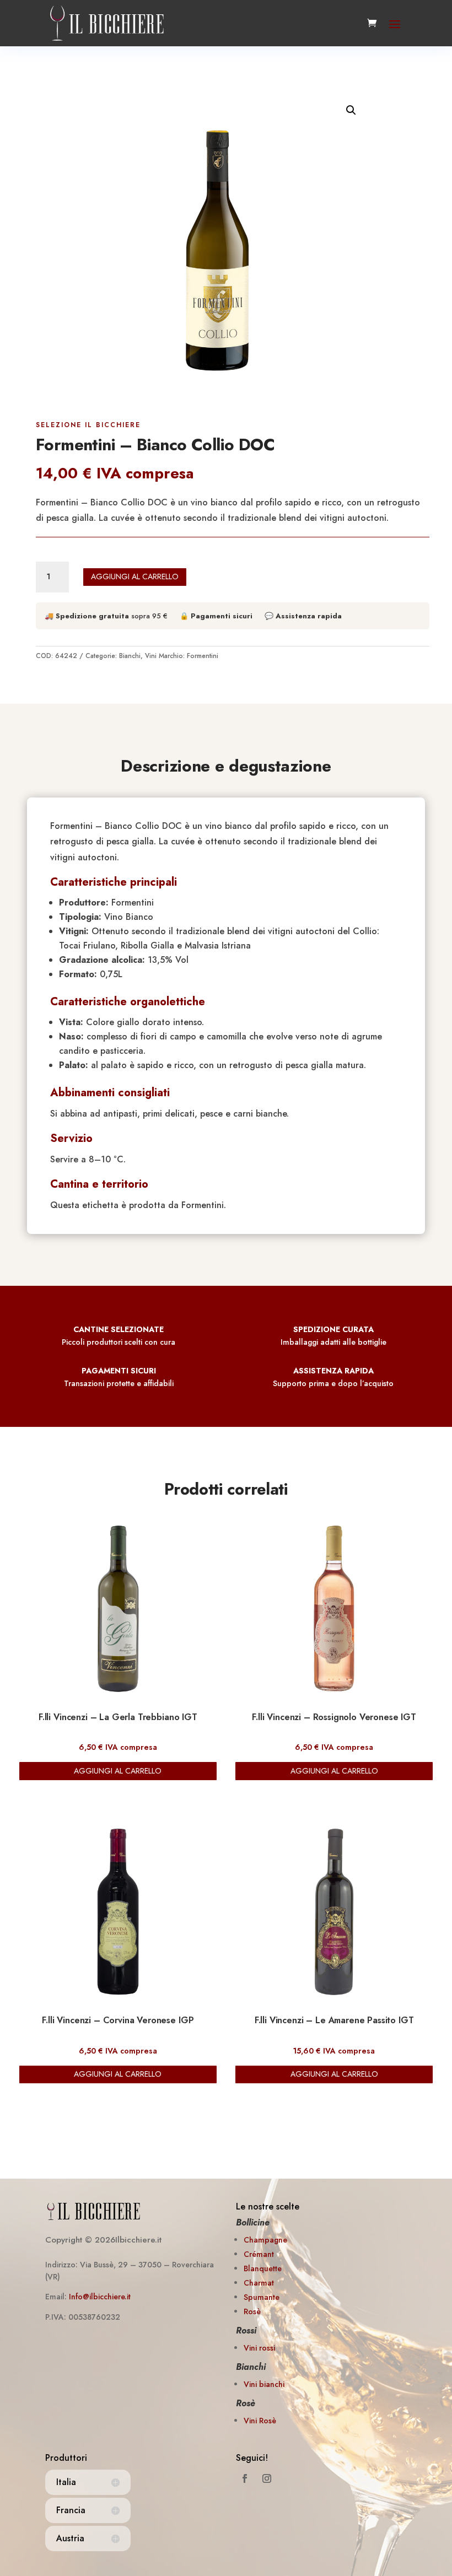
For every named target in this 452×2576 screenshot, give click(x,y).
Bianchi (130, 656)
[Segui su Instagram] (267, 2478)
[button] (351, 110)
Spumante (262, 2297)
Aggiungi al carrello (135, 576)
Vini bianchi (264, 2384)
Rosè (252, 2311)
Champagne (265, 2240)
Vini (151, 656)
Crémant (259, 2254)
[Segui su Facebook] (245, 2478)
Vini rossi (259, 2348)
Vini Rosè (260, 2421)
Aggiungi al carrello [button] (118, 1771)
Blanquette (263, 2268)
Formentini (203, 656)
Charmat (259, 2283)
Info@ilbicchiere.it (100, 2297)
